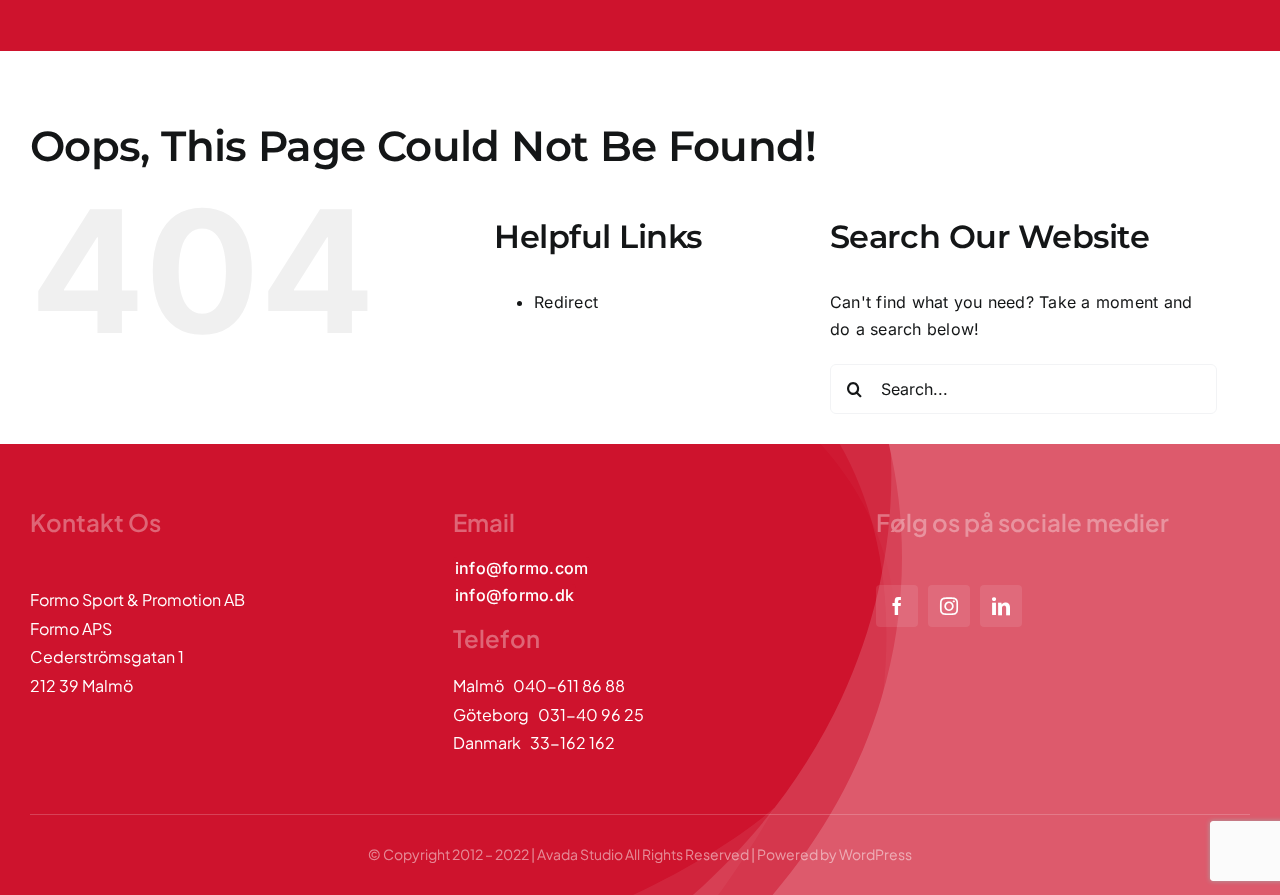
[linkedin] (1001, 606)
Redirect (566, 302)
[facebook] (897, 606)
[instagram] (949, 606)
